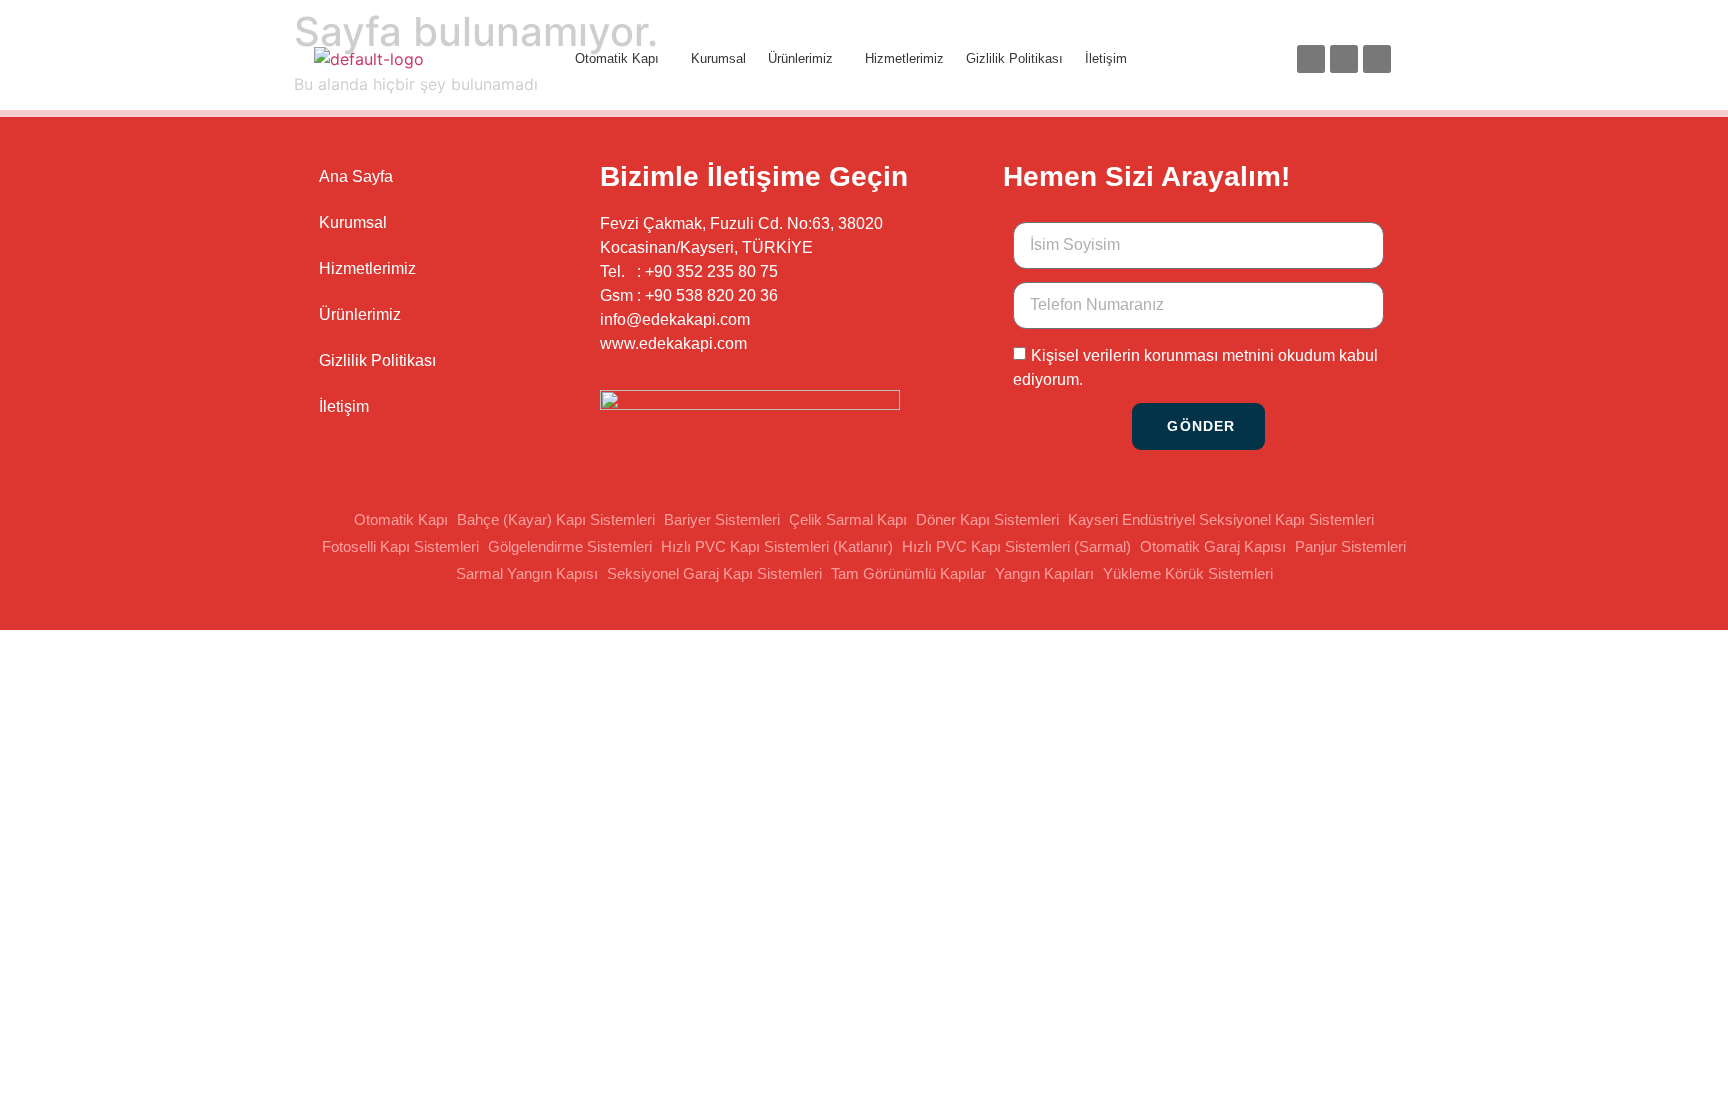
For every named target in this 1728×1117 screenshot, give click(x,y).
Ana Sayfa (356, 176)
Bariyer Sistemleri (722, 519)
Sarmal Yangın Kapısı (527, 573)
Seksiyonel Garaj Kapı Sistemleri (714, 573)
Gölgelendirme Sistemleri (570, 546)
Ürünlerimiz (800, 58)
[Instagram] (1344, 59)
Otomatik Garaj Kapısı (1213, 546)
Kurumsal (718, 58)
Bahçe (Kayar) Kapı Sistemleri (556, 519)
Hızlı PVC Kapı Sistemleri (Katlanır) (777, 546)
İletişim (1106, 58)
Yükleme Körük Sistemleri (1188, 573)
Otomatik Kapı (617, 58)
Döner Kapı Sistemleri (987, 519)
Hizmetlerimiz (904, 58)
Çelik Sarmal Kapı (848, 519)
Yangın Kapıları (1044, 573)
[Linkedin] (1377, 59)
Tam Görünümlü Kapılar (908, 573)
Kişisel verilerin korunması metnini (1152, 354)
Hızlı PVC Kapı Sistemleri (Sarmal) (1016, 546)
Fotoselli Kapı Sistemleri (400, 546)
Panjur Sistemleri (1350, 546)
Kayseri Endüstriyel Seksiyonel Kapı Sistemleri (1221, 519)
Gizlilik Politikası (1014, 58)
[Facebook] (1311, 59)
